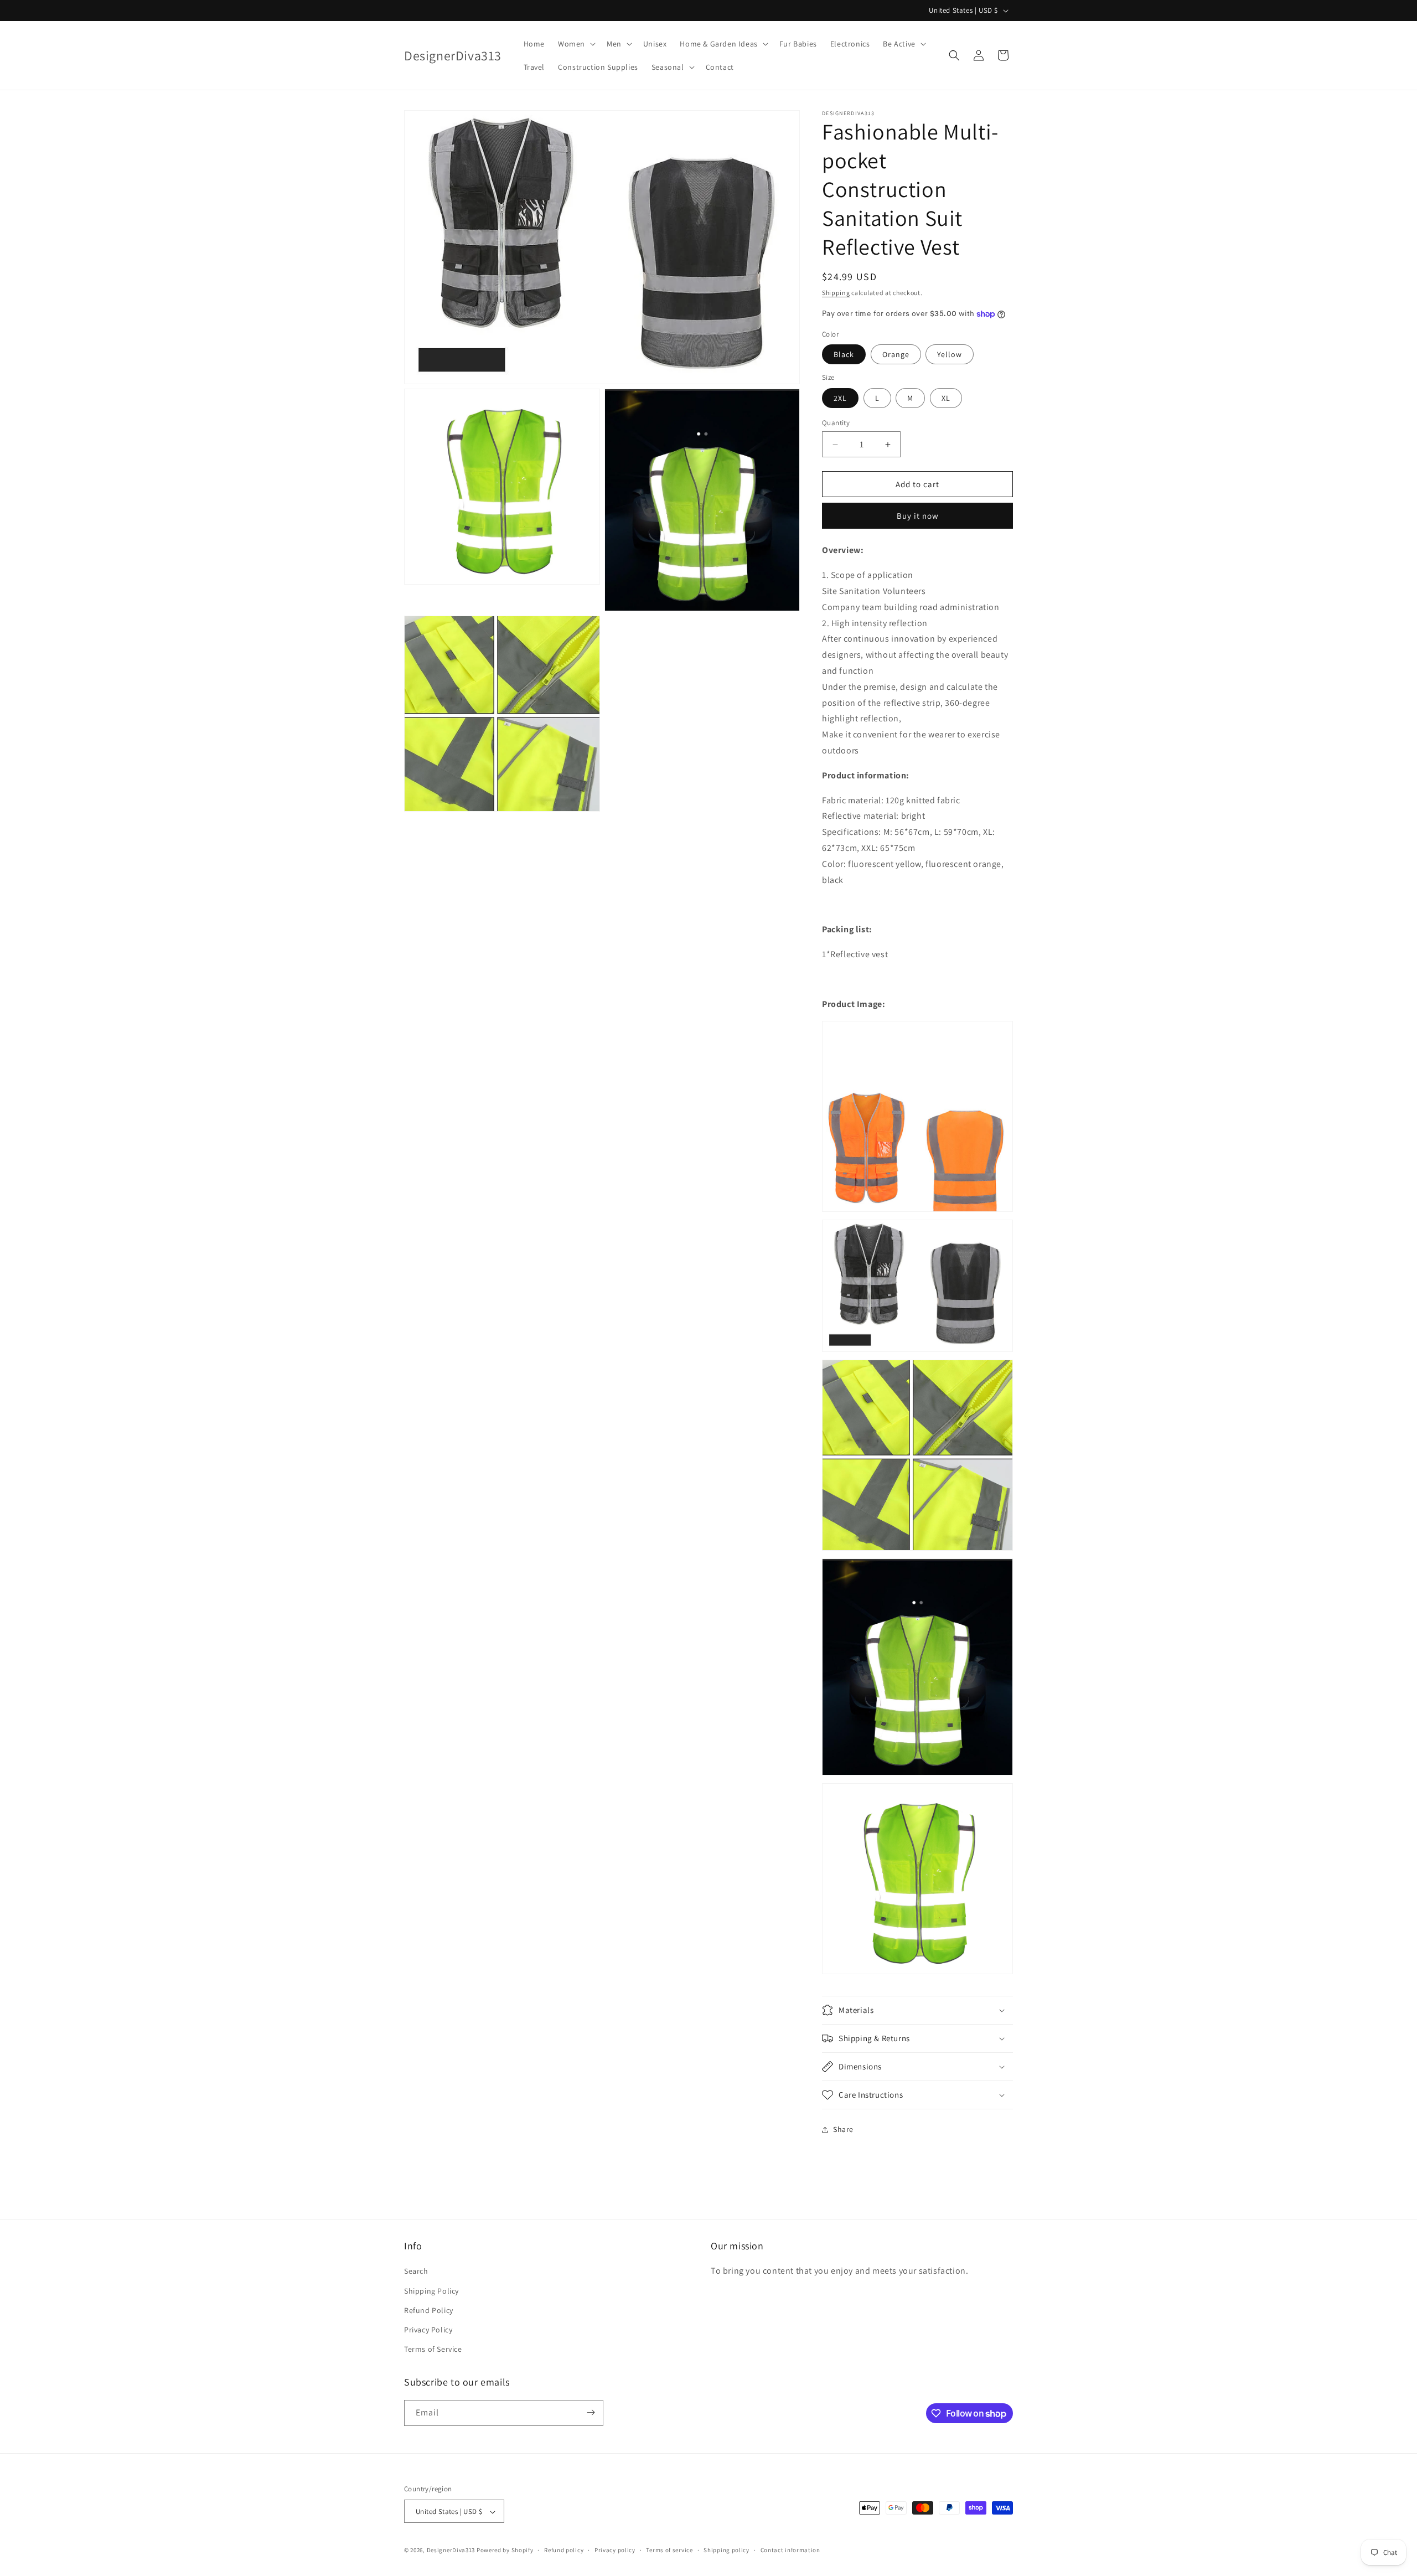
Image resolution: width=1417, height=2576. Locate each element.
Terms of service (669, 2551)
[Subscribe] (591, 2412)
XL (946, 398)
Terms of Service (433, 2349)
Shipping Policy (431, 2290)
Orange (896, 354)
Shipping (836, 293)
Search (416, 2271)
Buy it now (918, 516)
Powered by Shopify (505, 2551)
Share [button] (843, 2129)
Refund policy (564, 2551)
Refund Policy (429, 2310)
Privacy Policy (428, 2330)
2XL (840, 398)
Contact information (790, 2551)
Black (844, 354)
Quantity (836, 423)
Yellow (950, 354)
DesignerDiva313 (451, 2551)
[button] (576, 44)
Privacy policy (615, 2551)
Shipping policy (726, 2551)
